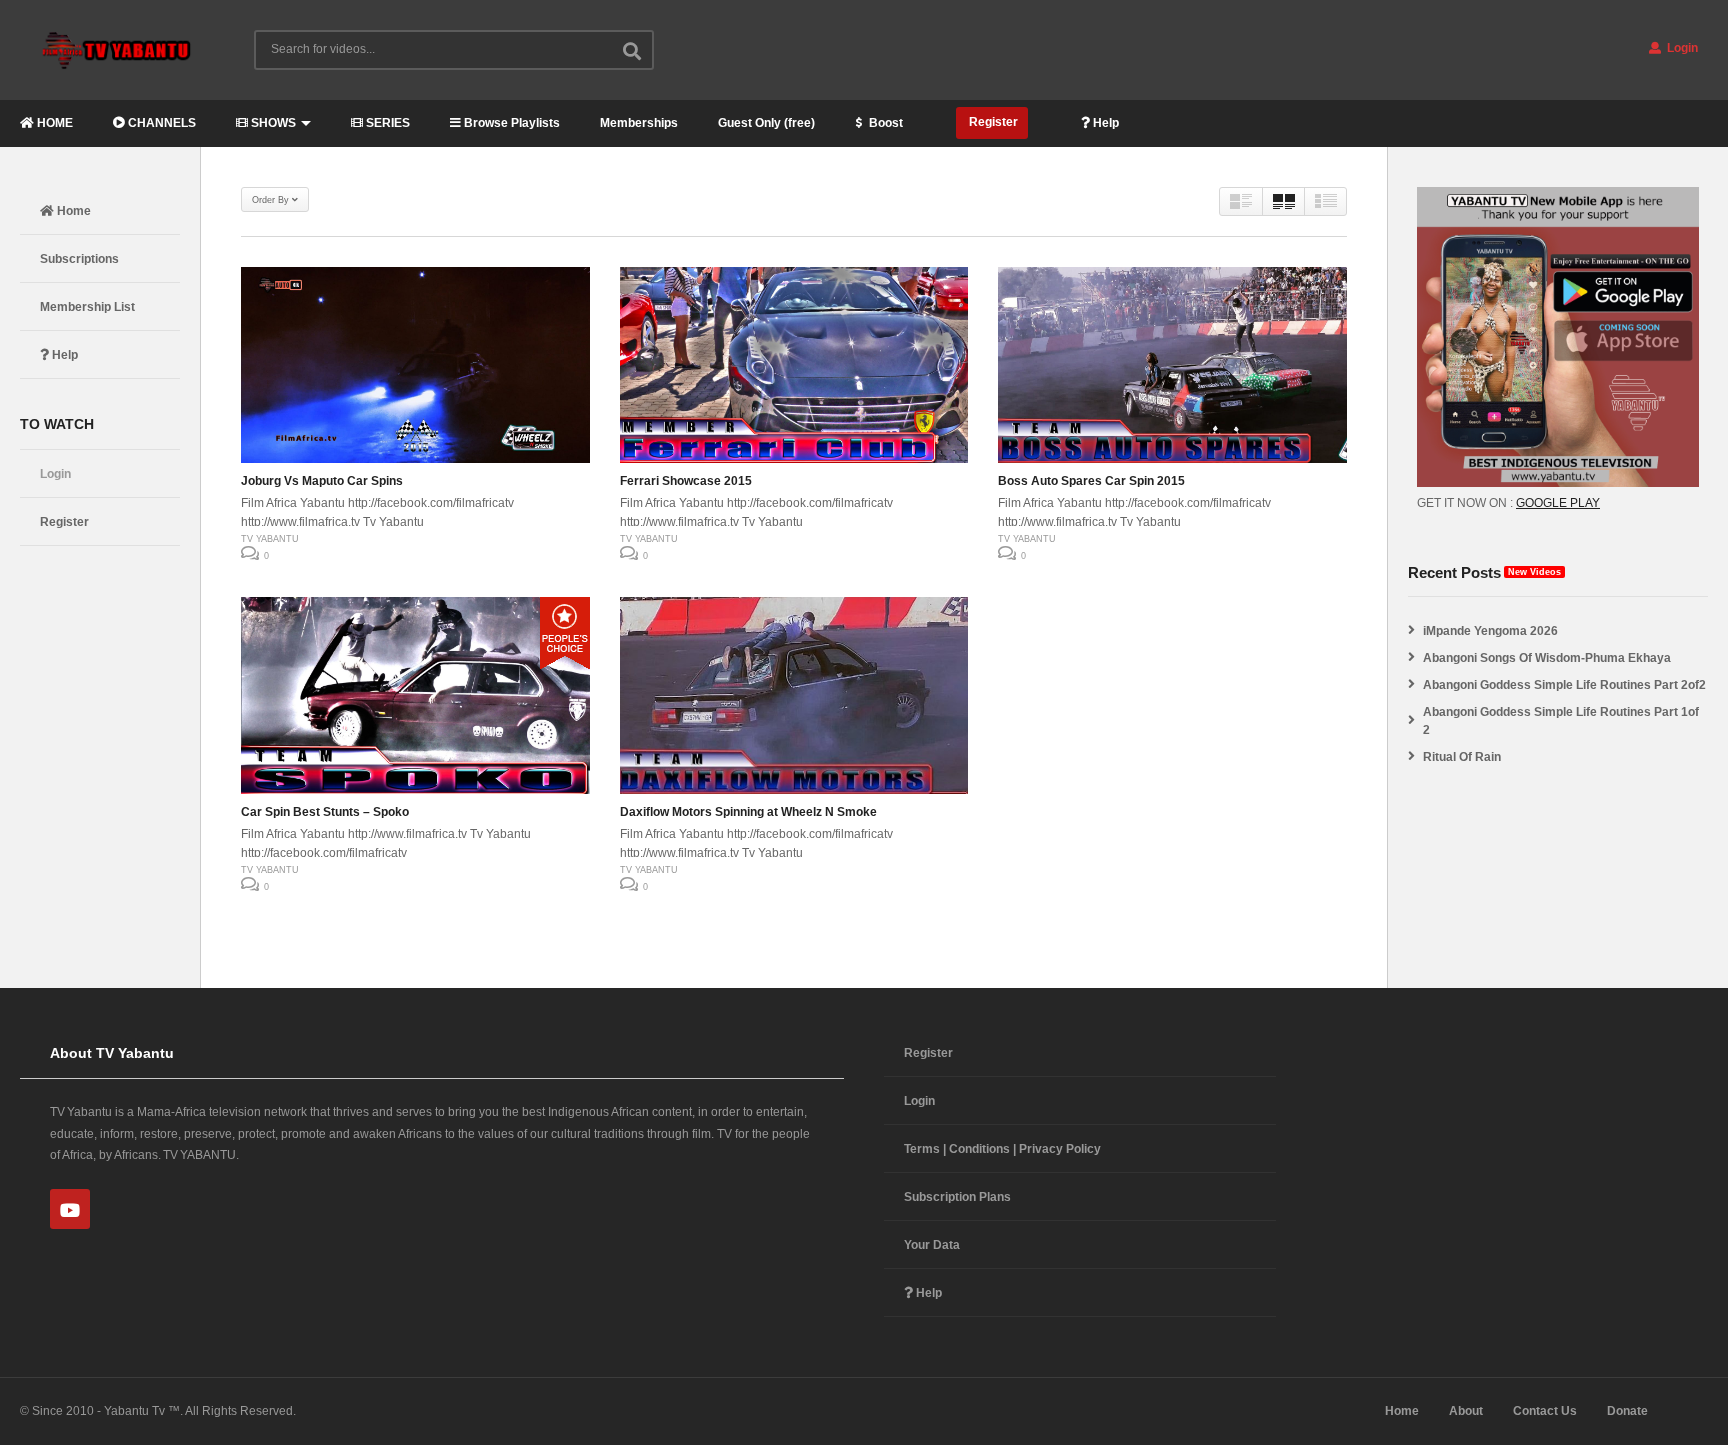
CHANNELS (160, 123)
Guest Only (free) (766, 123)
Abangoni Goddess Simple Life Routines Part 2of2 (1564, 685)
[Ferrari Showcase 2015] (794, 365)
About (1466, 1411)
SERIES (386, 123)
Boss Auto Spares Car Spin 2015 (1091, 481)
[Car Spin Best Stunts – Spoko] (415, 695)
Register (992, 122)
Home (72, 211)
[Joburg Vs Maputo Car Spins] (415, 365)
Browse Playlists (510, 123)
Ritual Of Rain (1462, 757)
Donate (1627, 1411)
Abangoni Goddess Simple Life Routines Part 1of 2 (1561, 721)
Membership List (87, 307)
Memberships (639, 123)
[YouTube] (70, 1209)
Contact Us (1545, 1411)
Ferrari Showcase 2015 (686, 481)
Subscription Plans (957, 1197)
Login (1681, 48)
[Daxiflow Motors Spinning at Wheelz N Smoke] (794, 695)
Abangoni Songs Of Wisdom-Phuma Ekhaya (1547, 658)
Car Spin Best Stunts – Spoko (325, 812)
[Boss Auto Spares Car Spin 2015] (1172, 365)
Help (1104, 123)
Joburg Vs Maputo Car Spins (322, 481)
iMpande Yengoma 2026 (1490, 631)
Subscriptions (79, 259)
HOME (53, 123)
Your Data (932, 1245)
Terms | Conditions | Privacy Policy (1002, 1149)
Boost (884, 123)
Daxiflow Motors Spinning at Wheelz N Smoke (748, 812)
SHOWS (272, 123)
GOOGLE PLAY (1558, 503)
